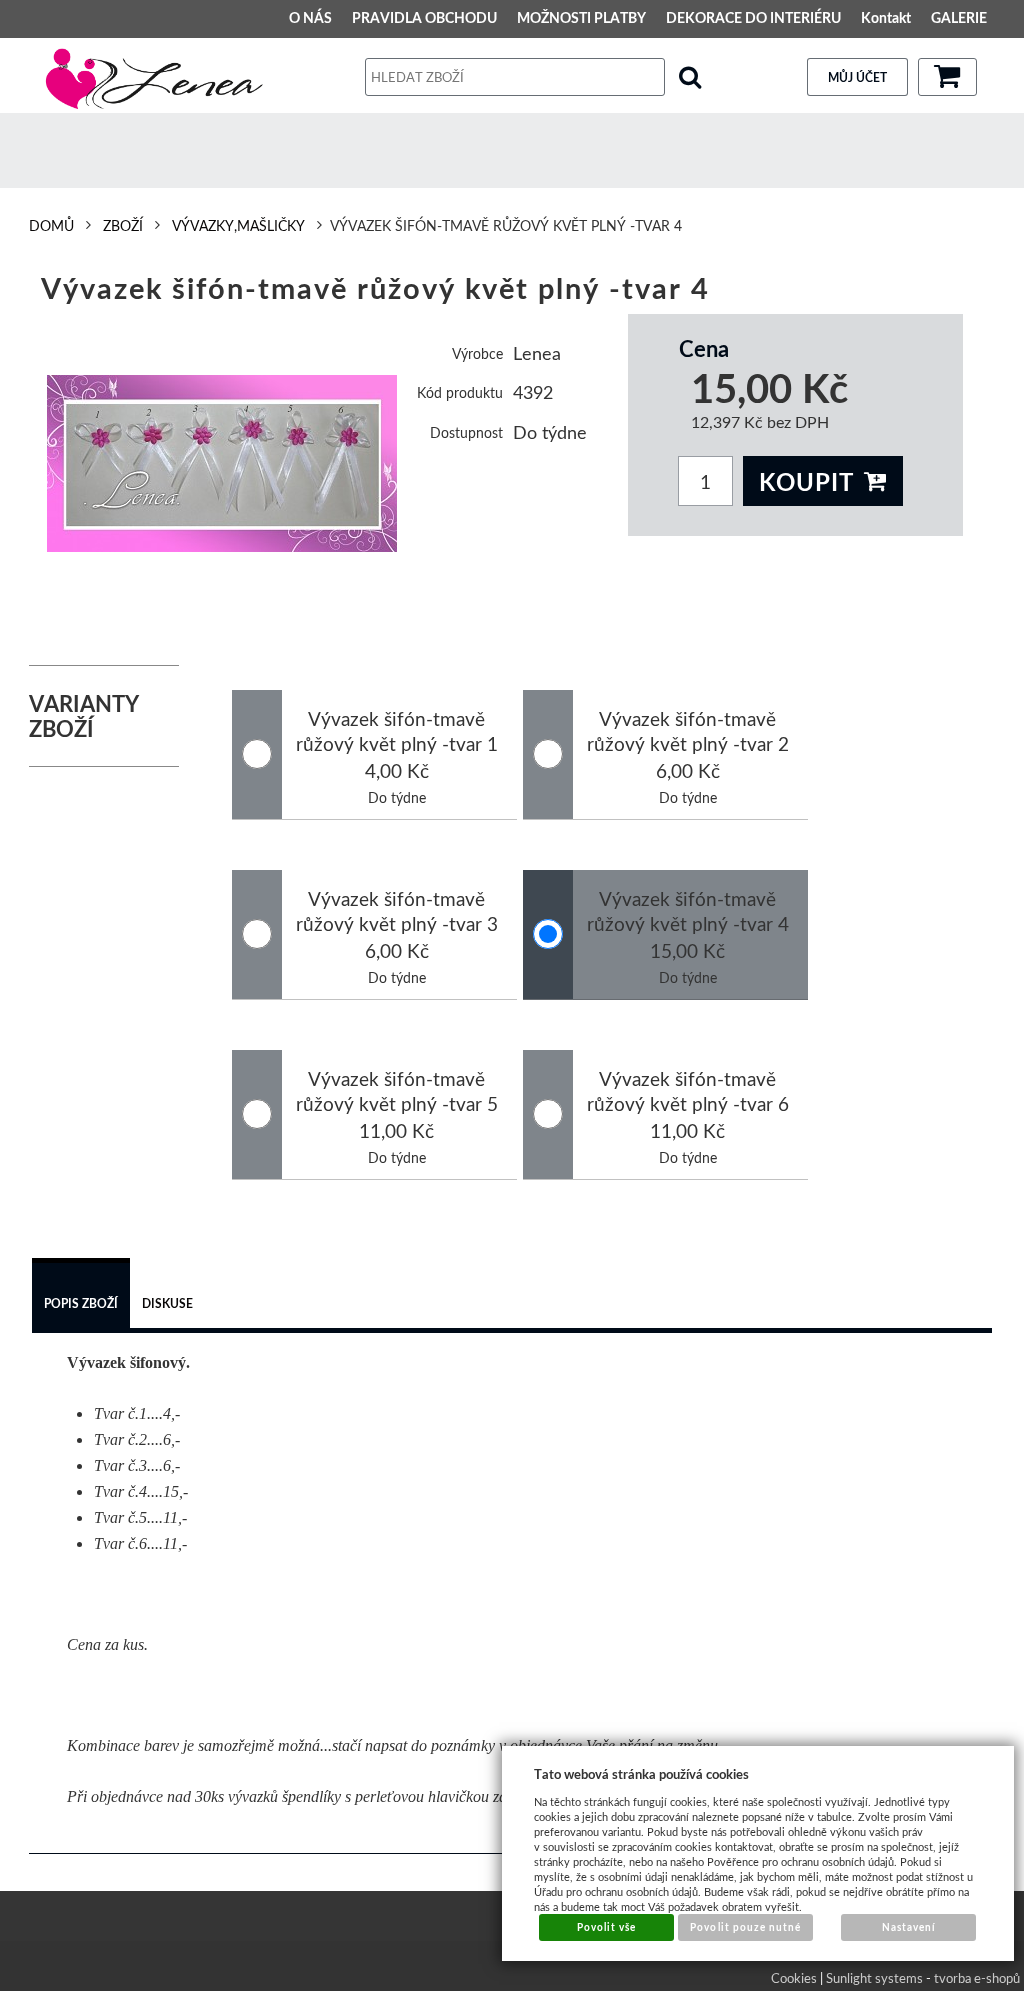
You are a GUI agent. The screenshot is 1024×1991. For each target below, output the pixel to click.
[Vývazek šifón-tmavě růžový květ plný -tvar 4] (222, 464)
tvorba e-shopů (977, 1978)
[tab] (81, 1296)
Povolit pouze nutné (745, 1927)
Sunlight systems (874, 1978)
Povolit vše (606, 1927)
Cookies (794, 1978)
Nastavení (909, 1927)
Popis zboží (81, 1303)
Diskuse (167, 1303)
